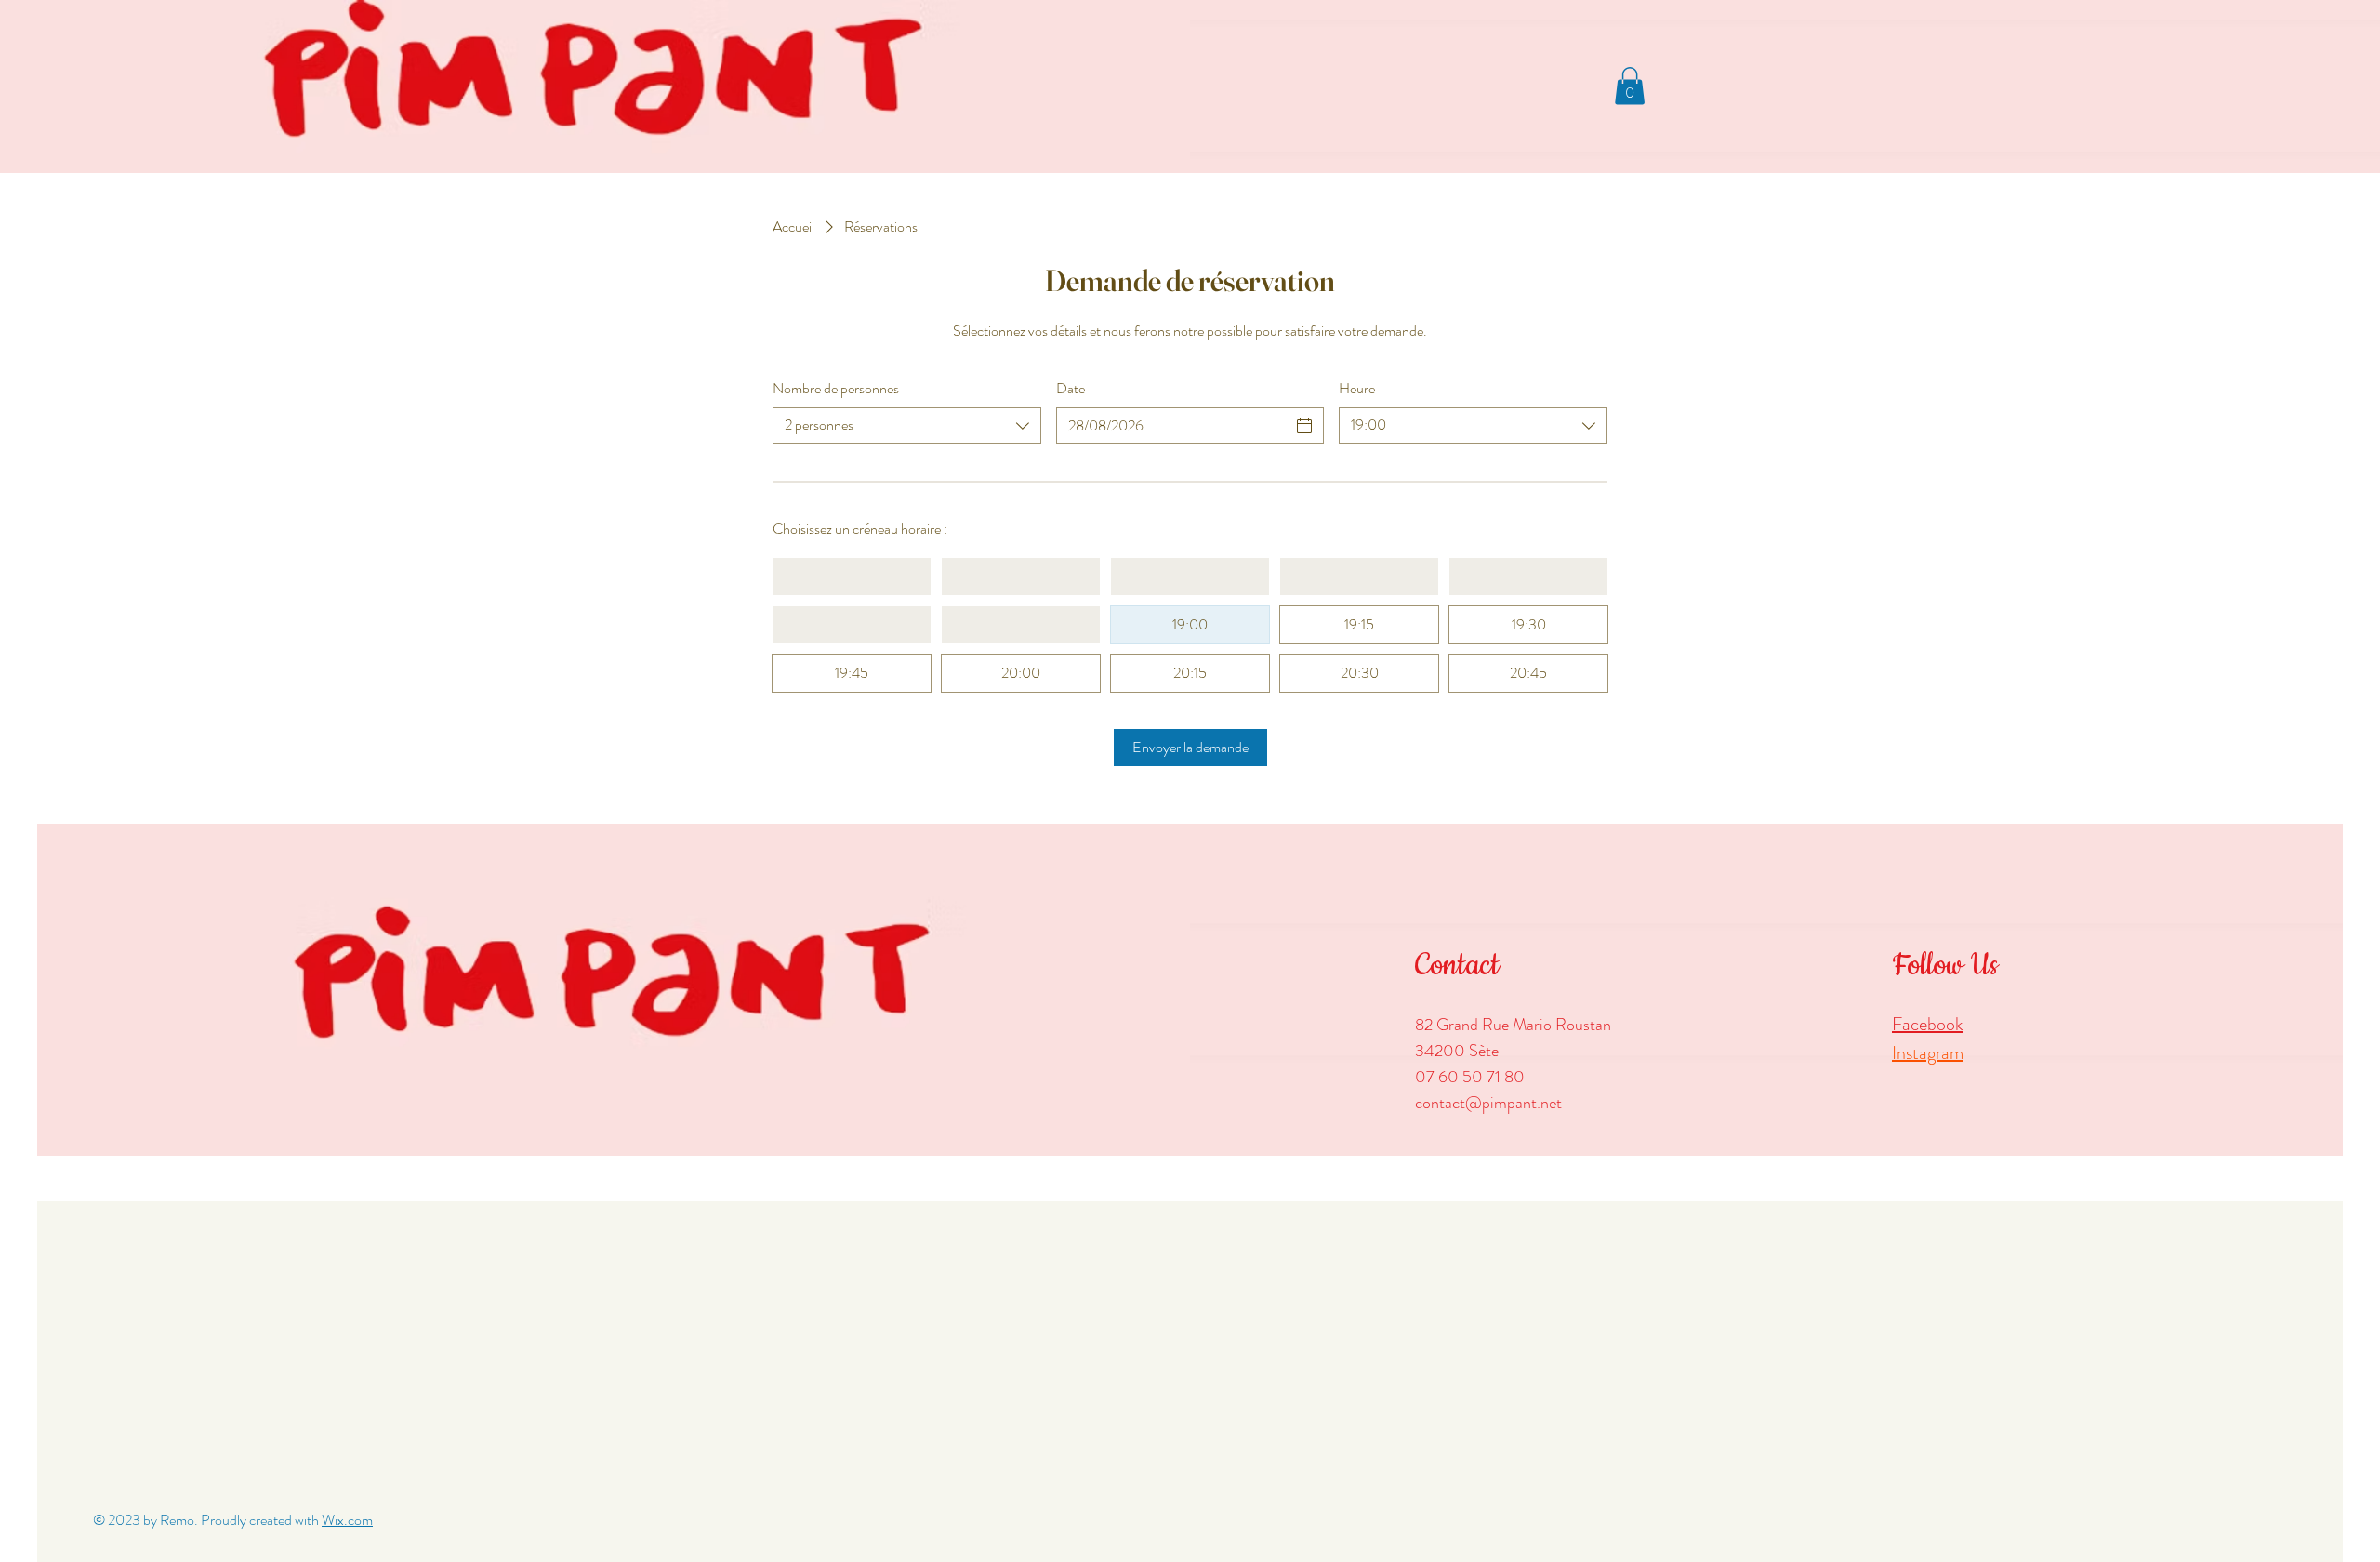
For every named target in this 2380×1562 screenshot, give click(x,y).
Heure (1357, 389)
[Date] (1304, 426)
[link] (1630, 86)
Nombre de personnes (836, 389)
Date (1071, 389)
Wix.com (347, 1520)
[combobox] (907, 426)
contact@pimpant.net (1488, 1103)
